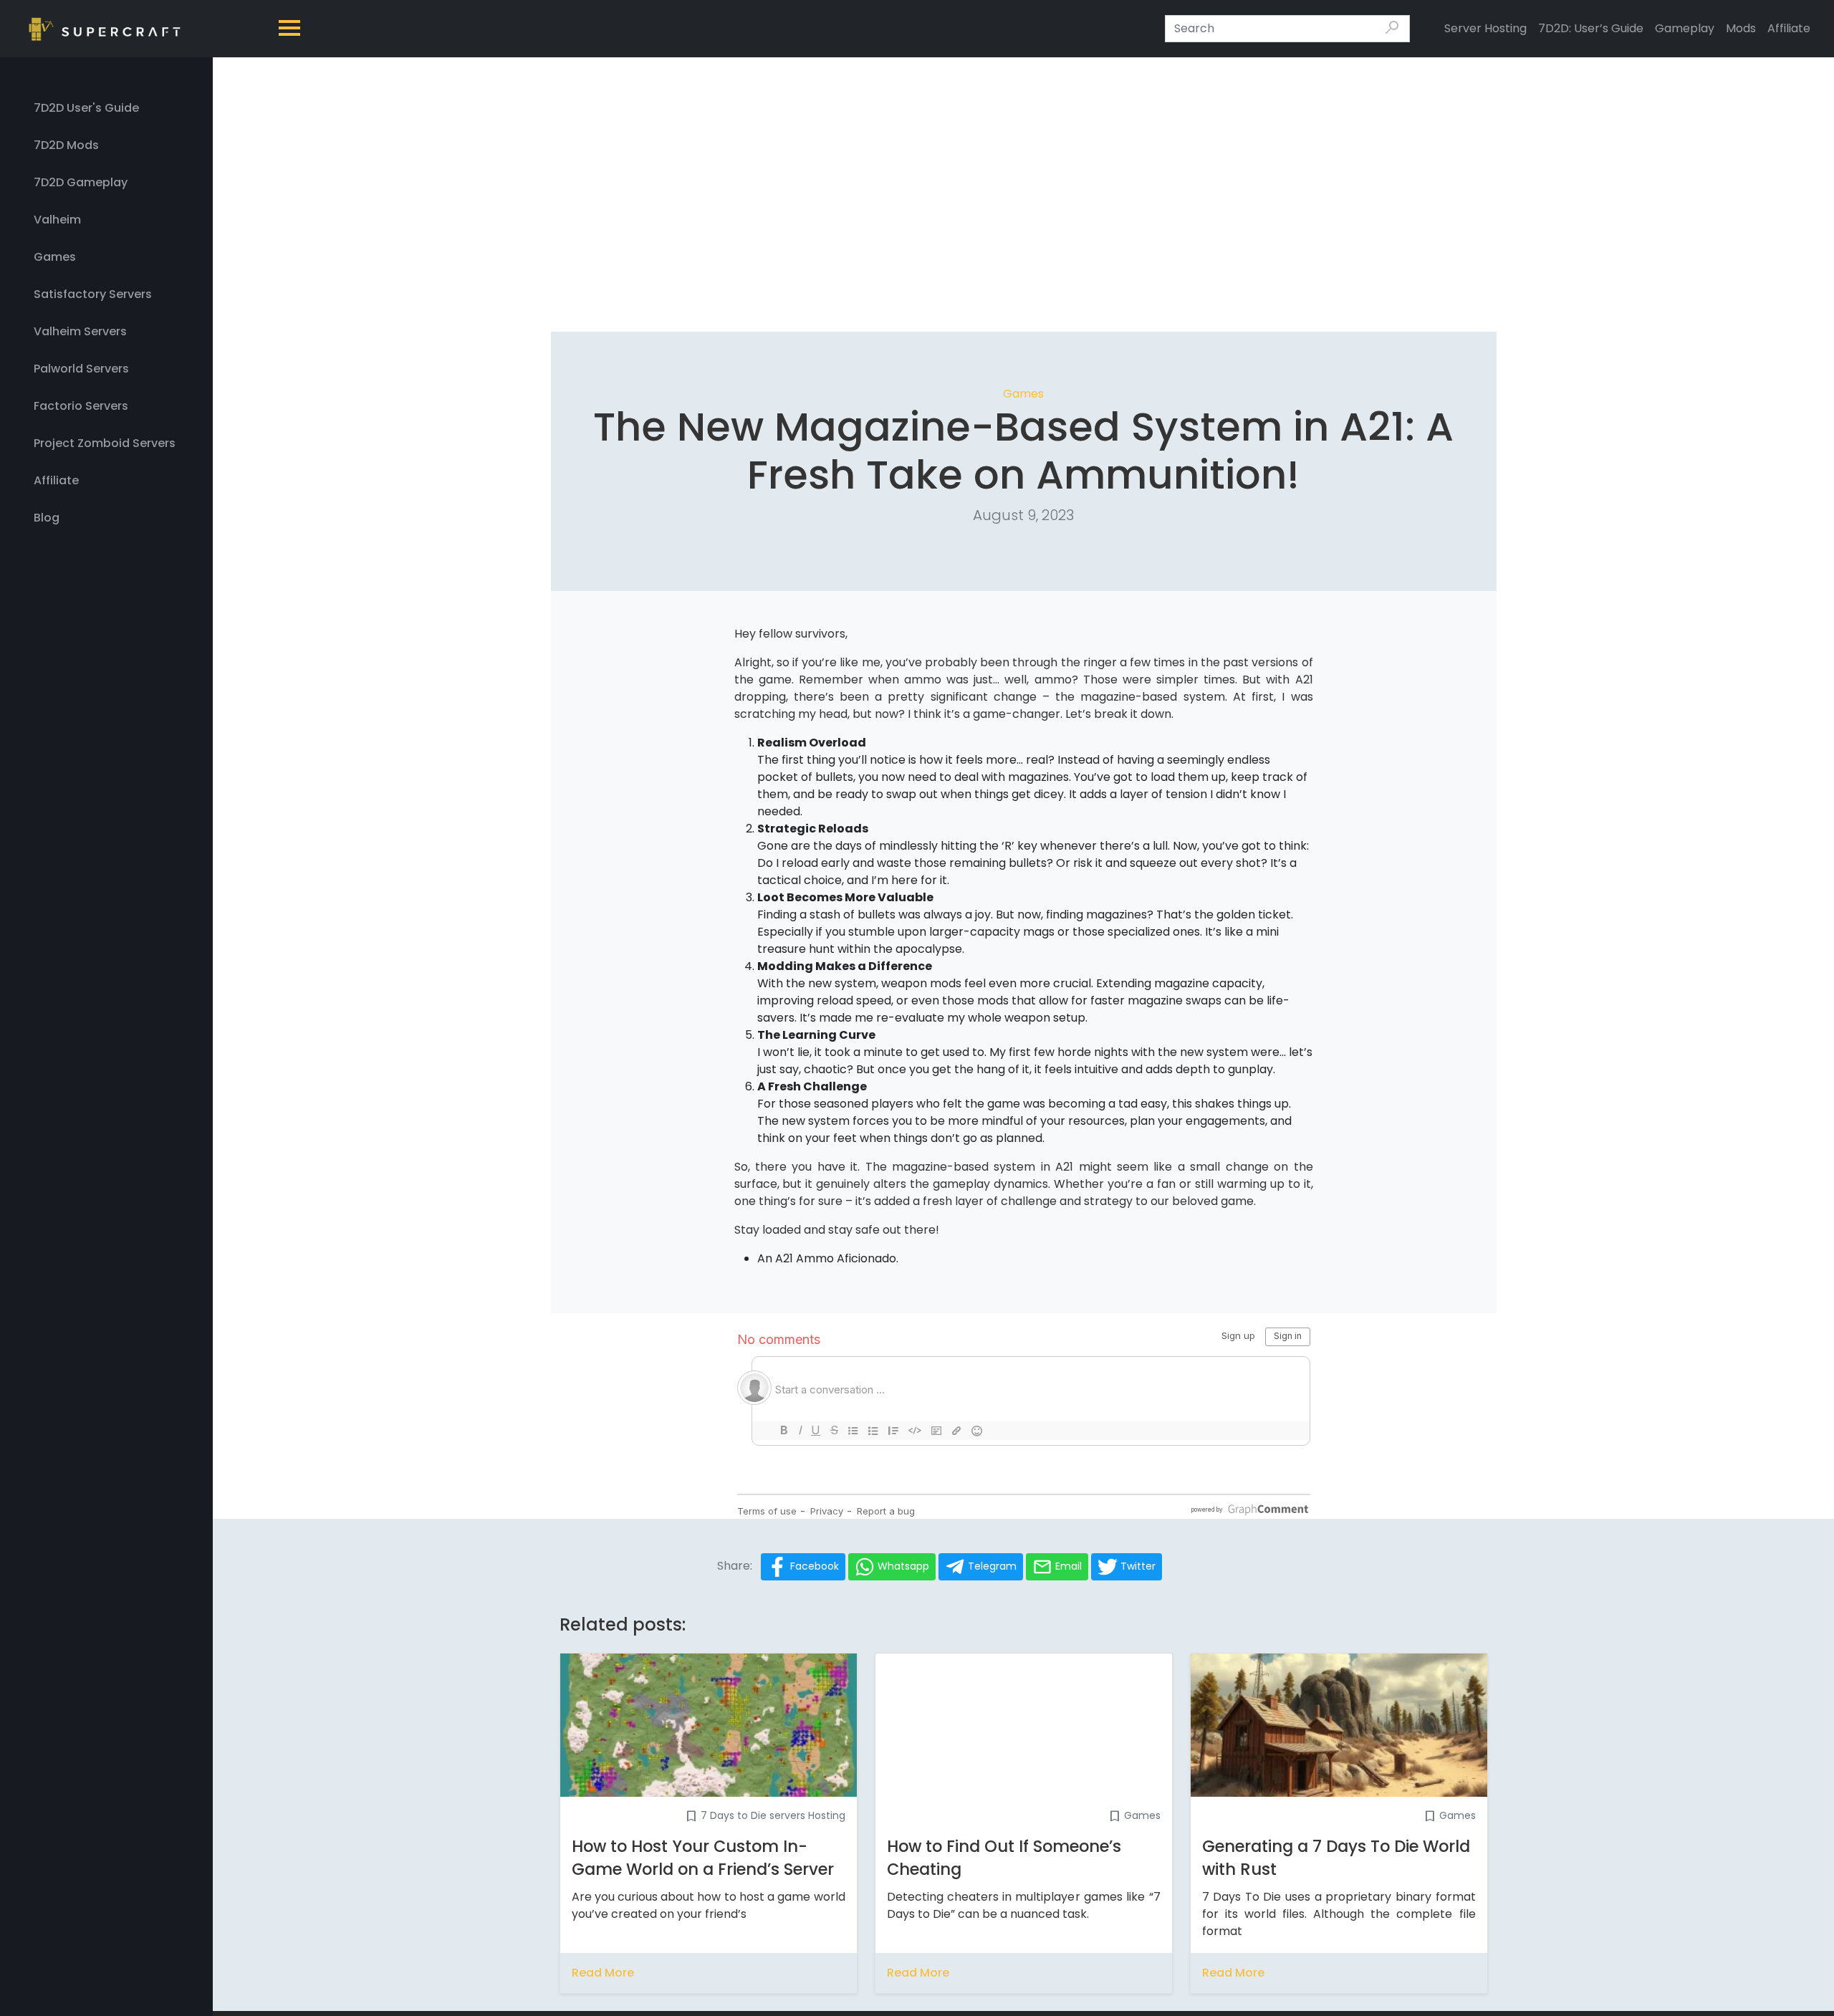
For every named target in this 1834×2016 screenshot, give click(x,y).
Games (1023, 394)
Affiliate (1789, 28)
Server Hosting (1485, 28)
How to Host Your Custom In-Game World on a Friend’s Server (703, 1858)
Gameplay (1685, 28)
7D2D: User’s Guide (1591, 28)
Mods (1741, 28)
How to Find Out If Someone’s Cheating (1004, 1858)
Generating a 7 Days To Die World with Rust (1336, 1858)
